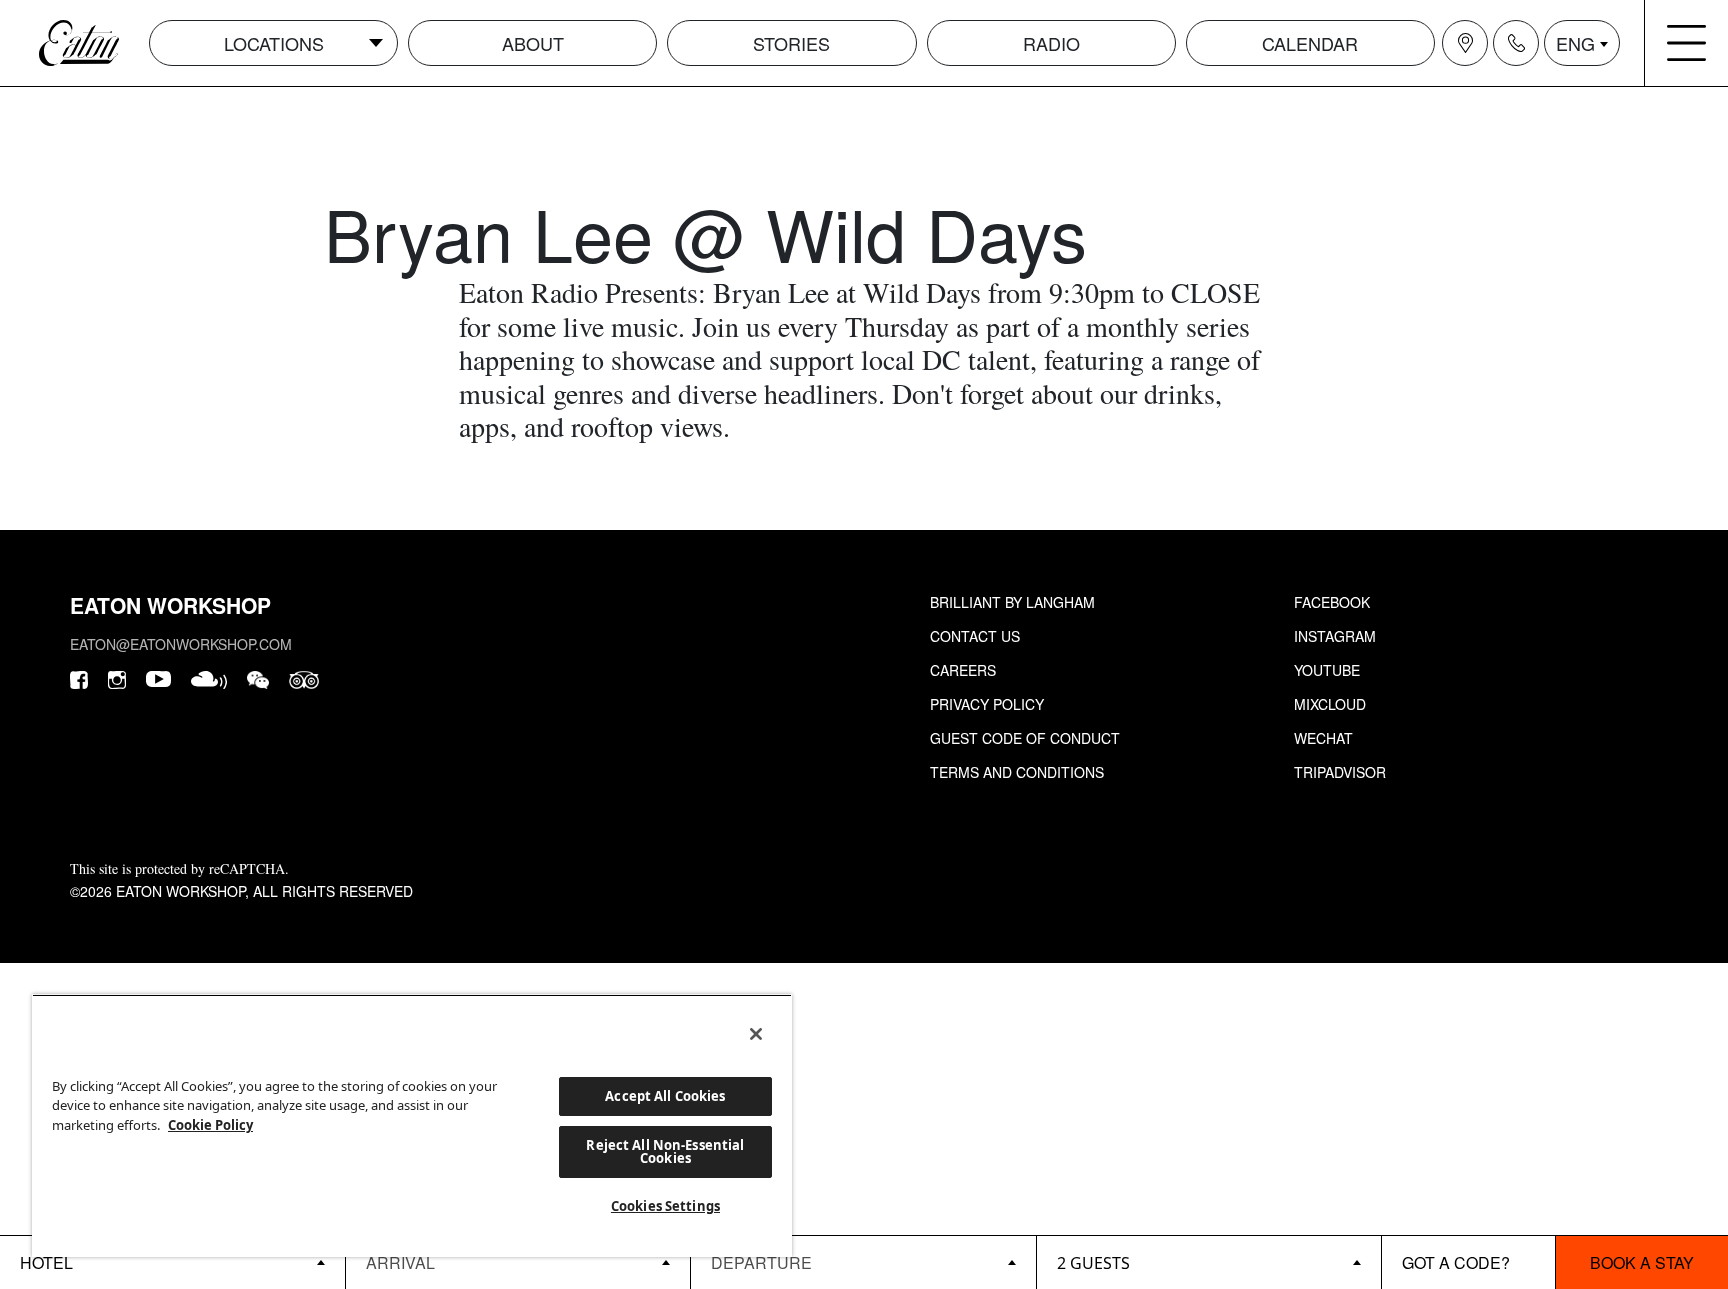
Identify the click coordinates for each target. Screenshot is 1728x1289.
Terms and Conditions (1017, 772)
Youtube (1327, 670)
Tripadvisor (1340, 772)
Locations (274, 43)
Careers (963, 670)
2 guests (1093, 1263)
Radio (1051, 43)
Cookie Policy (210, 1125)
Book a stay (1642, 1262)
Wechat (1323, 738)
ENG (1575, 43)
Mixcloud (1330, 704)
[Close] (756, 1034)
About (533, 43)
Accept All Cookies (665, 1096)
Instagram (1335, 636)
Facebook (1332, 602)
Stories (791, 43)
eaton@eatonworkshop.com (181, 644)
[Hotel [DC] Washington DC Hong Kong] (172, 1262)
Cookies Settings (665, 1206)
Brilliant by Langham (1012, 602)
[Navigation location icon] (1465, 43)
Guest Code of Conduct (1025, 738)
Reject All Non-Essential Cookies (665, 1151)
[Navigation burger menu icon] (1687, 43)
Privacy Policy (987, 704)
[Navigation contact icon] (1516, 43)
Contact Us (975, 636)
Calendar (1310, 43)
